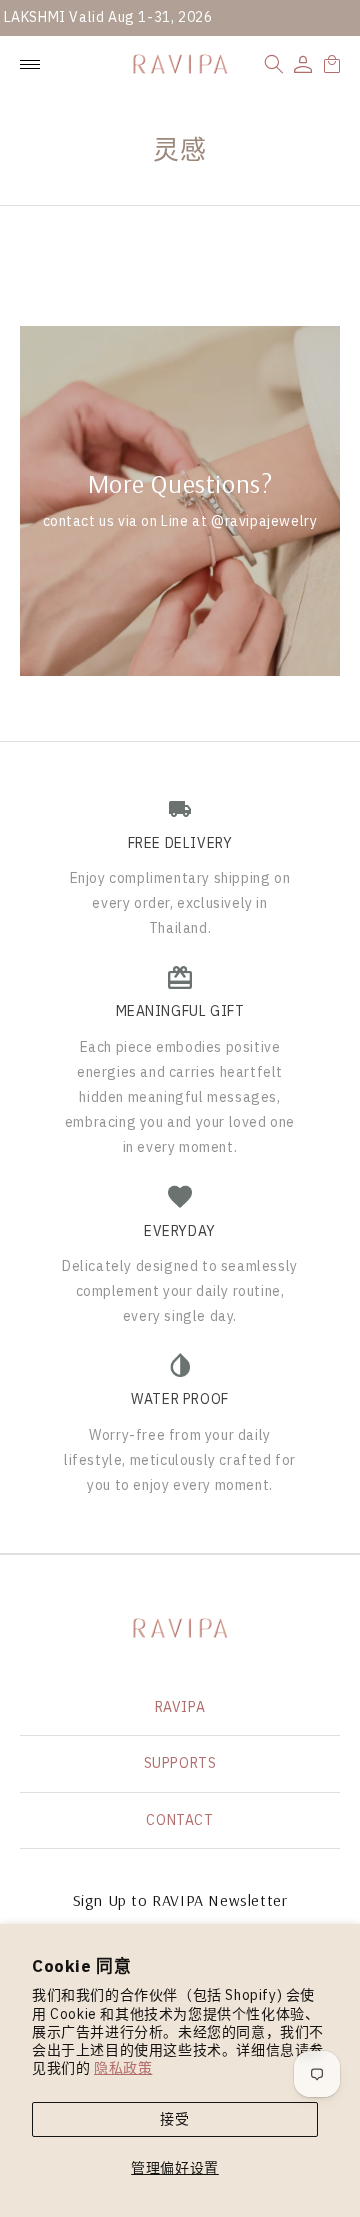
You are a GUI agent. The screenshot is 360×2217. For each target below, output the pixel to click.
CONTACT (179, 1820)
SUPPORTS (180, 1763)
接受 (174, 2119)
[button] (274, 64)
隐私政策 (123, 2068)
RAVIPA (180, 1707)
